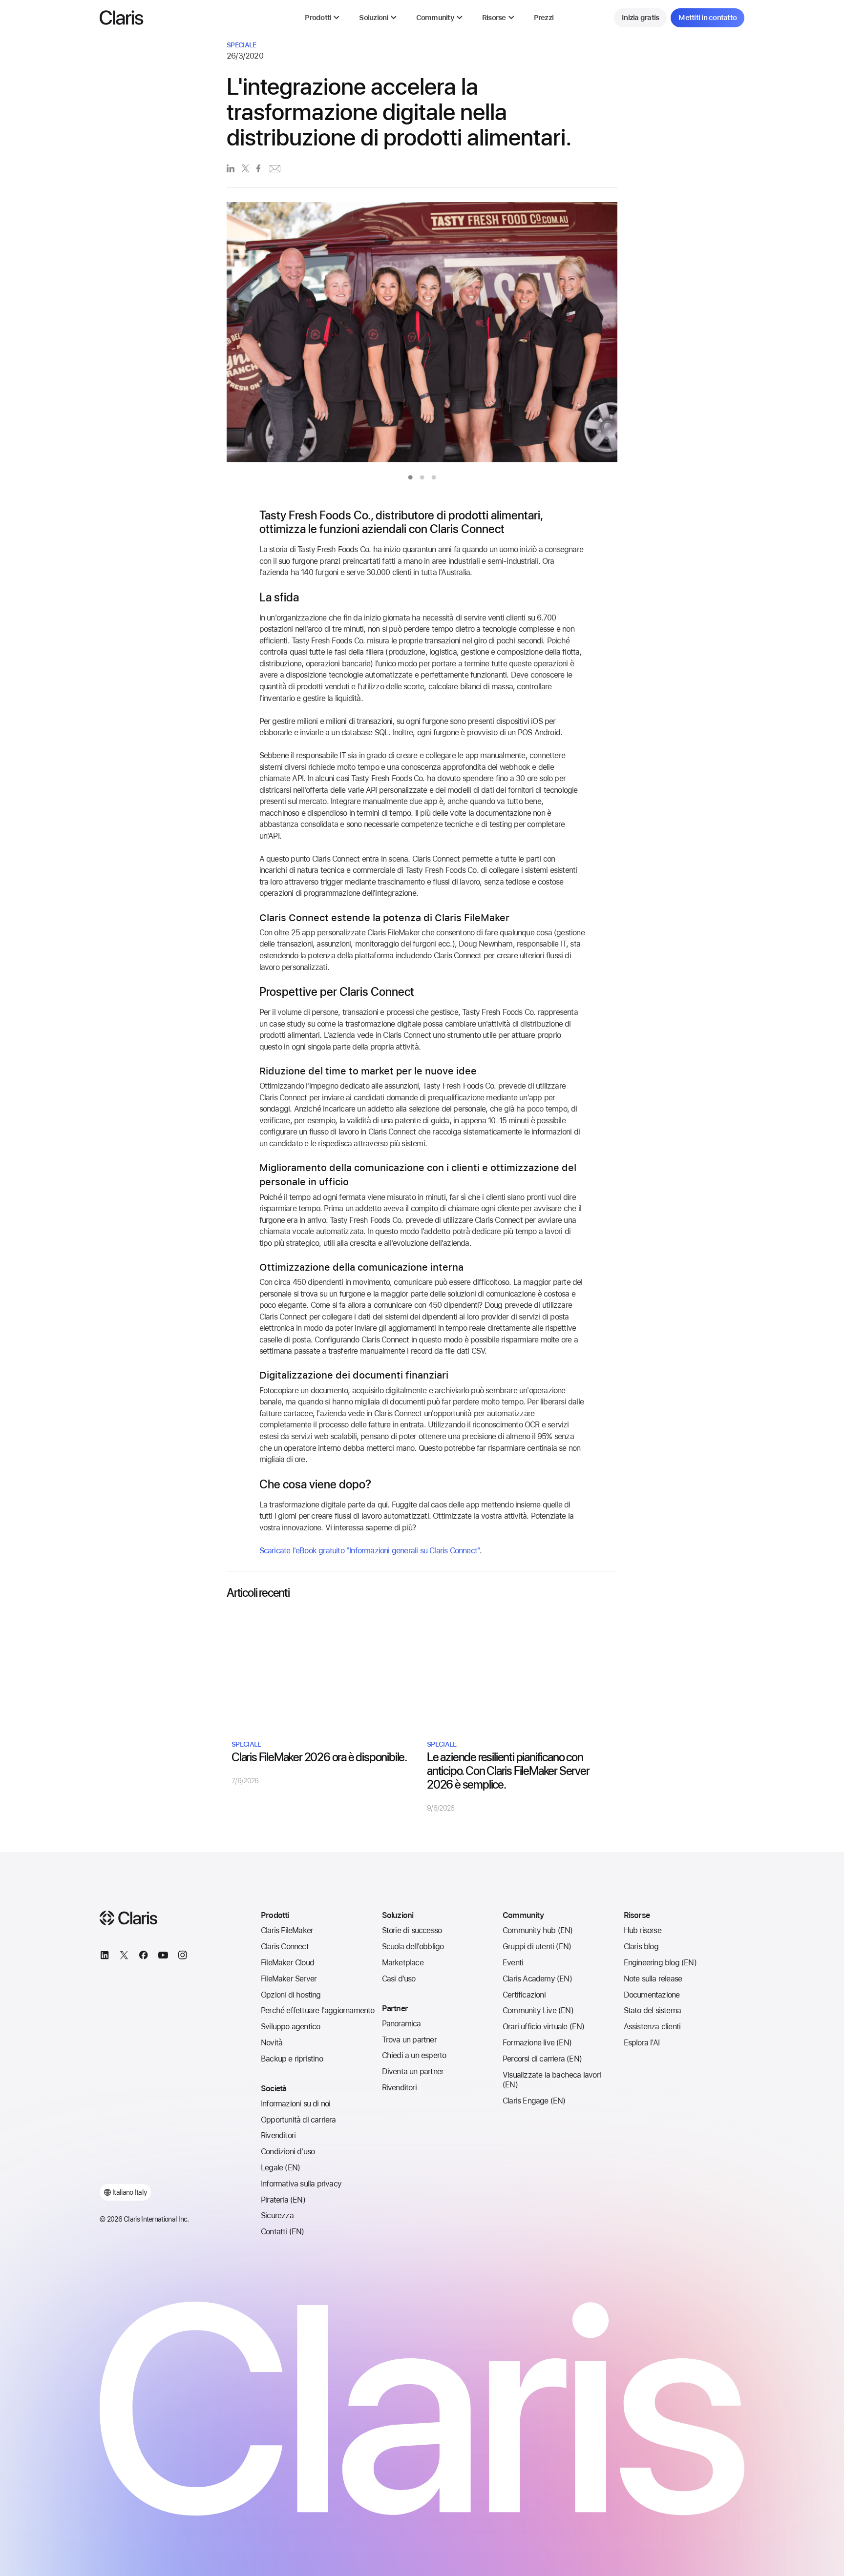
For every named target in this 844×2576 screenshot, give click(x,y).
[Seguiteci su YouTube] (163, 1957)
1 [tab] (410, 477)
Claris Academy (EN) (537, 1979)
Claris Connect (285, 1947)
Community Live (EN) (538, 2010)
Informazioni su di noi (295, 2104)
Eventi (513, 1963)
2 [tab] (422, 477)
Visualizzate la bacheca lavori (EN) (552, 2080)
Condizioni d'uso (288, 2152)
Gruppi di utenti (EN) (537, 1947)
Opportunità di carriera (298, 2120)
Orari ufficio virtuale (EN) (543, 2027)
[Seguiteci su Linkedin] (105, 1957)
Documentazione (652, 1995)
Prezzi (544, 18)
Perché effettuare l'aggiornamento (318, 2010)
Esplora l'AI (642, 2043)
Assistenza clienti (652, 2027)
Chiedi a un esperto (414, 2055)
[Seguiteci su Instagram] (183, 1957)
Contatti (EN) (283, 2232)
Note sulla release (653, 1979)
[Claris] (122, 18)
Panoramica (401, 2024)
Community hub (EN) (538, 1930)
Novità (272, 2043)
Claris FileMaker (287, 1930)
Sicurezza (277, 2215)
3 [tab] (434, 477)
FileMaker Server (289, 1979)
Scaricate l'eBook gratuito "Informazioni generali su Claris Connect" (370, 1551)
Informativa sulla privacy (301, 2184)
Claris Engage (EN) (534, 2101)
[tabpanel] (422, 335)
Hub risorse (643, 1930)
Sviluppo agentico (290, 2027)
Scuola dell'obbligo (413, 1947)
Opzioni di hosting (291, 1995)
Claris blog (641, 1947)
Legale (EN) (280, 2168)
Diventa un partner (413, 2071)
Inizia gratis (640, 18)
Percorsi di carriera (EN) (542, 2059)
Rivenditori (278, 2135)
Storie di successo (412, 1930)
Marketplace (403, 1963)
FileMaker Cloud (287, 1963)
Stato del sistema (652, 2010)
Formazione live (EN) (537, 2043)
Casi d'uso (399, 1979)
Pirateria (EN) (283, 2200)
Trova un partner (409, 2040)
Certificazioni (524, 1995)
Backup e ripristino (292, 2059)
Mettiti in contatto (707, 18)
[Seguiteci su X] (124, 1957)
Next (639, 335)
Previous (205, 335)
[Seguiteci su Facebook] (144, 1957)
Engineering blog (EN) (660, 1963)
